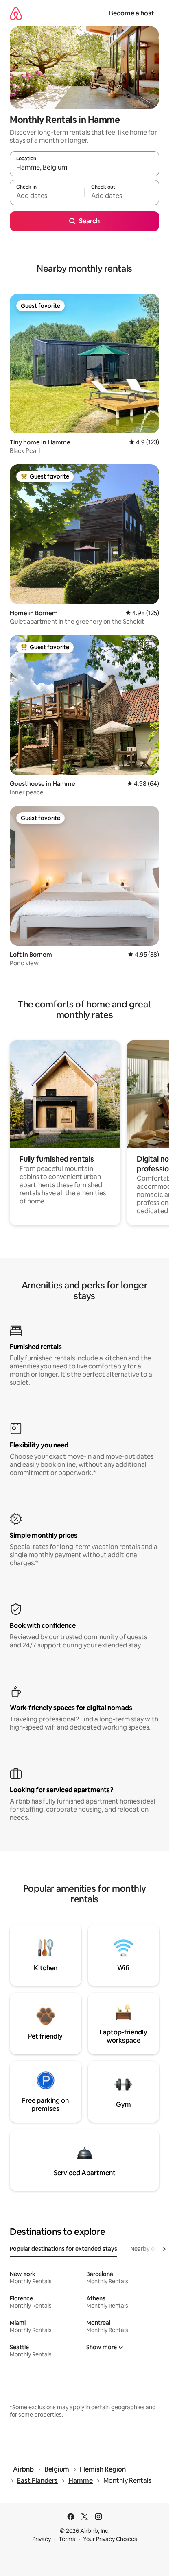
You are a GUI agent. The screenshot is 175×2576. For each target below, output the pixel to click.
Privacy (42, 2539)
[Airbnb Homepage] (16, 13)
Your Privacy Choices (110, 2539)
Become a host (132, 13)
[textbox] (47, 196)
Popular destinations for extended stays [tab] (63, 2249)
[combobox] (84, 168)
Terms (67, 2539)
